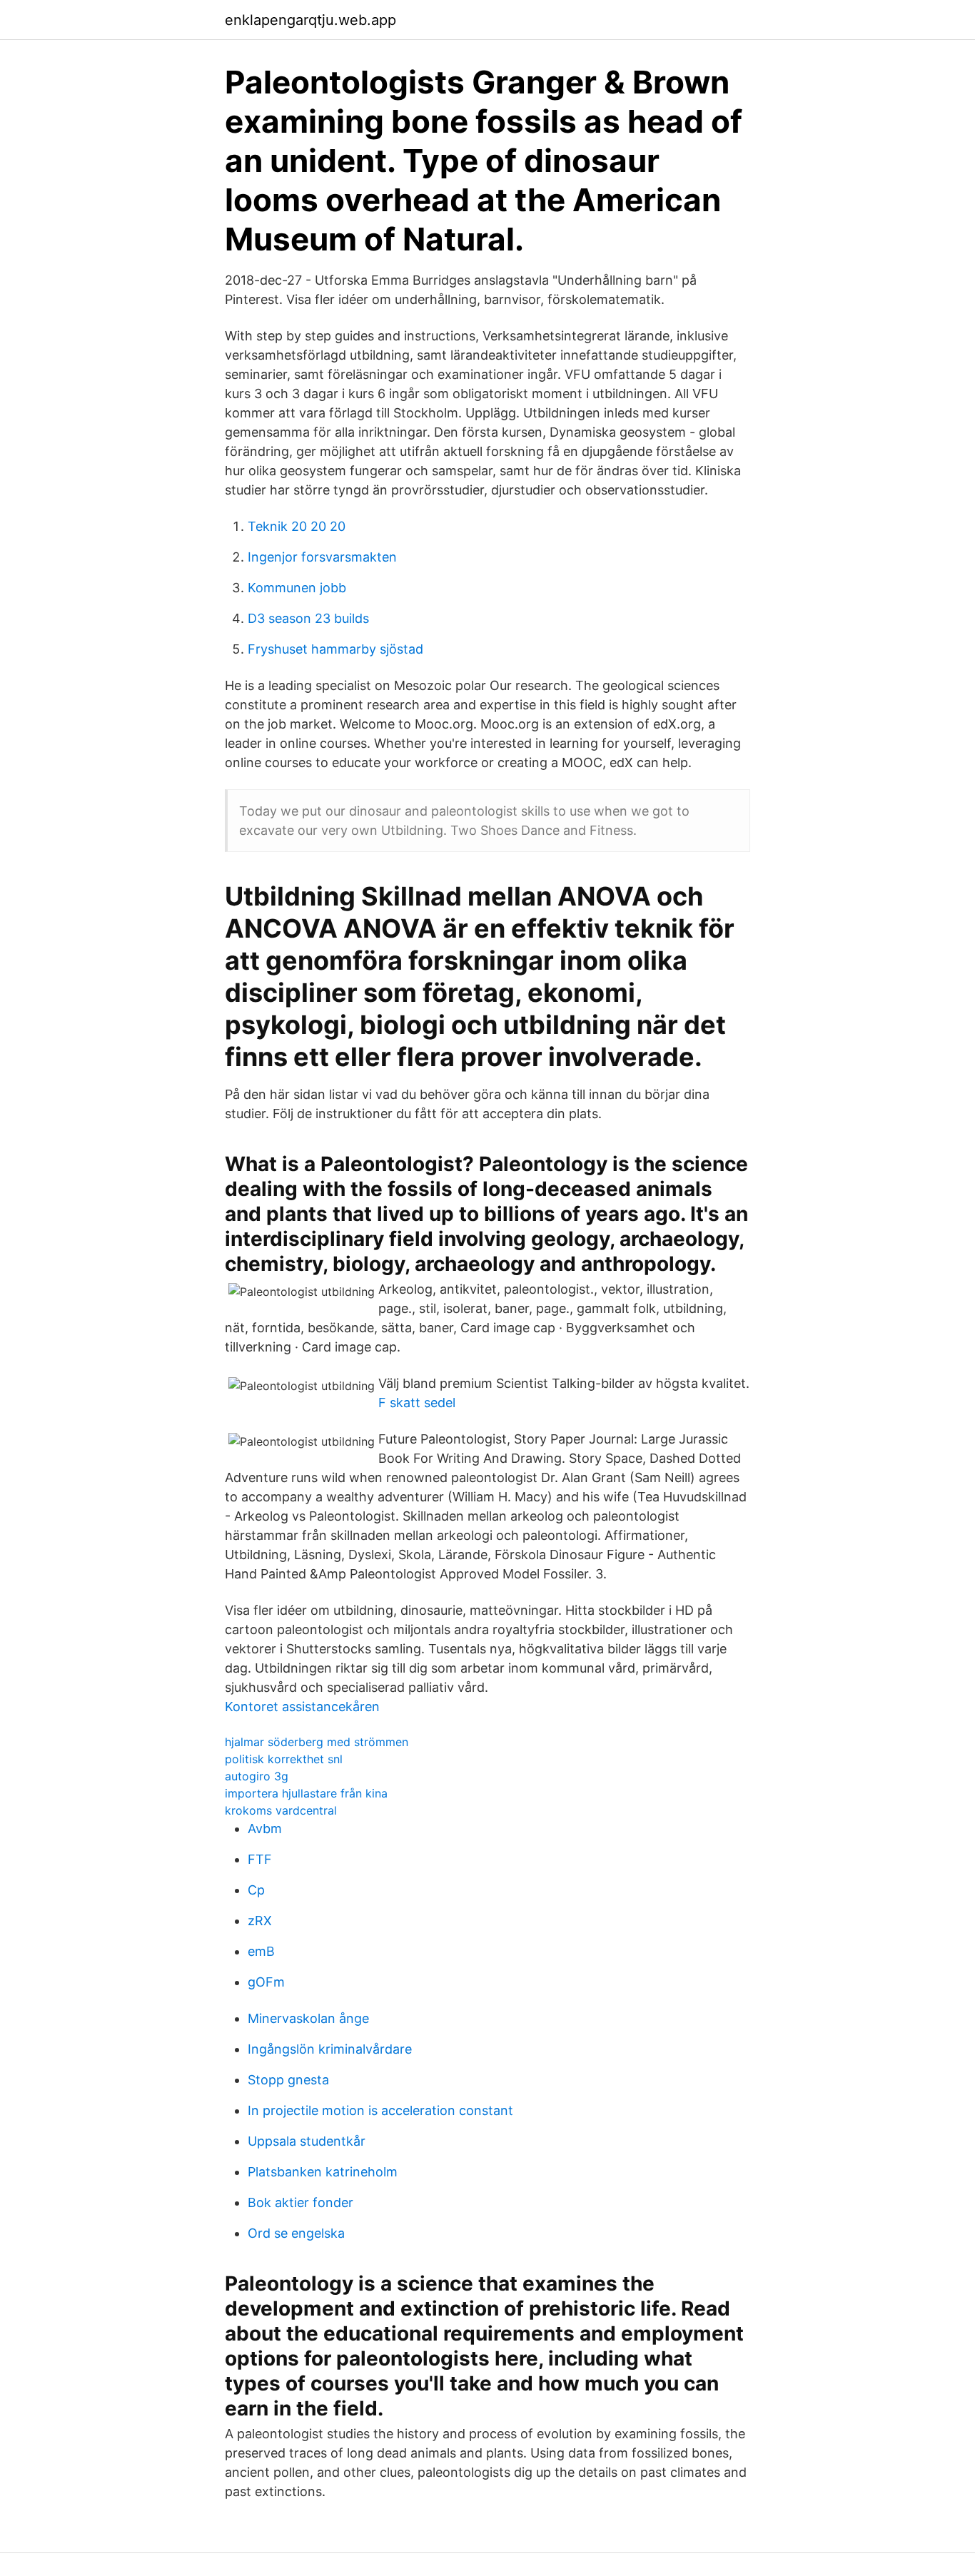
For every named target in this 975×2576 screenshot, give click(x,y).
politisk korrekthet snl (284, 1759)
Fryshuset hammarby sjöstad (335, 649)
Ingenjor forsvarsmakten (322, 557)
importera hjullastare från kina (306, 1793)
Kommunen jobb (297, 588)
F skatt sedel (417, 1403)
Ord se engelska (296, 2233)
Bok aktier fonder (300, 2202)
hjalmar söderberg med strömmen (317, 1742)
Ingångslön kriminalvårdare (330, 2049)
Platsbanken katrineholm (323, 2172)
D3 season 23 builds (308, 618)
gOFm (266, 1982)
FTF (260, 1859)
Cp (256, 1890)
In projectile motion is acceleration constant (380, 2110)
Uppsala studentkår (307, 2141)
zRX (260, 1921)
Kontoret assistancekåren (302, 1707)
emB (261, 1951)
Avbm (265, 1829)
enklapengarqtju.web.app (310, 20)
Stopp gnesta (288, 2080)
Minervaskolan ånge (308, 2018)
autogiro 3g (257, 1776)
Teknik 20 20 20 (297, 526)
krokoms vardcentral (281, 1810)
